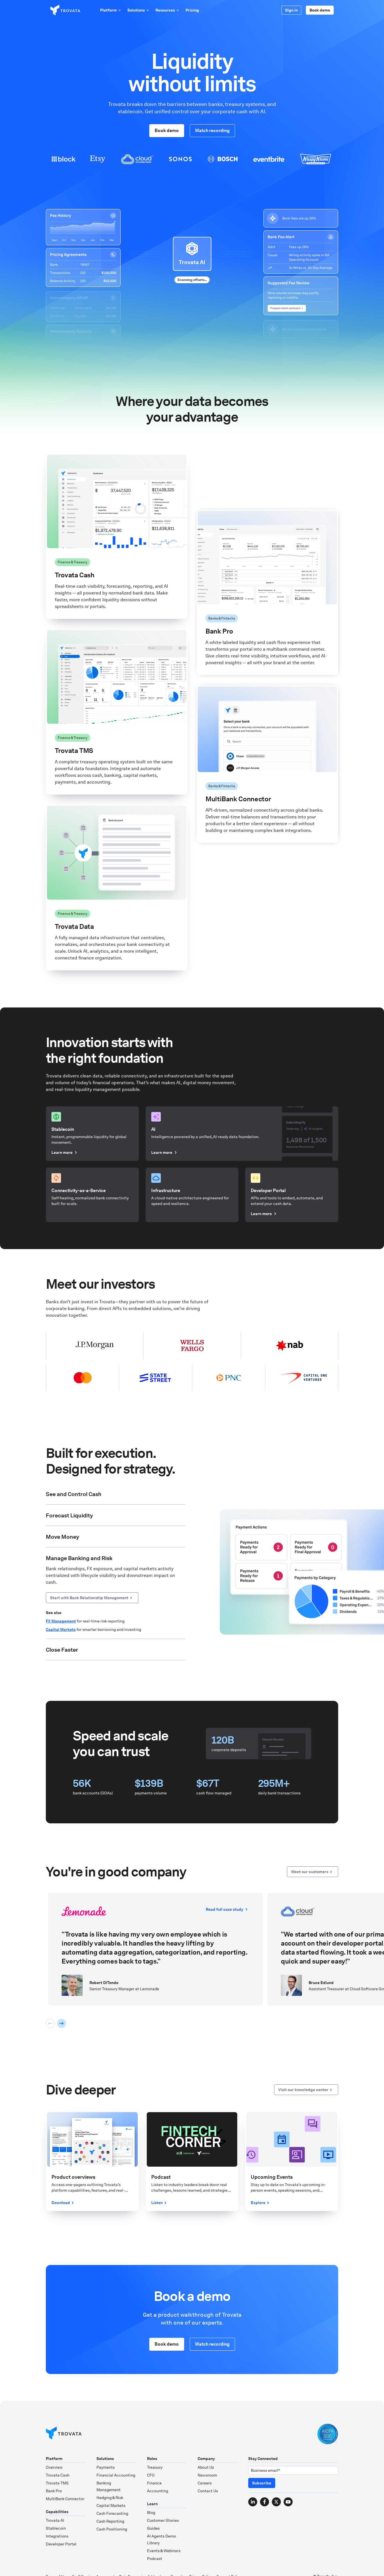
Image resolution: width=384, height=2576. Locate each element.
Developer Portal (61, 2529)
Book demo (320, 10)
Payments (106, 2452)
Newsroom (207, 2460)
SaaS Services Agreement (93, 2562)
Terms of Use (57, 2562)
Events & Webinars (164, 2536)
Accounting (158, 2476)
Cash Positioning (112, 2514)
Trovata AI (55, 2505)
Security (178, 2562)
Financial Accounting (116, 2460)
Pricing (192, 10)
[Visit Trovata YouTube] (288, 2487)
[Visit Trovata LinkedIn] (253, 2487)
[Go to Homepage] (64, 2419)
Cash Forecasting (112, 2498)
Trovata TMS (57, 2468)
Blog (151, 2497)
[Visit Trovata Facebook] (265, 2487)
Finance (154, 2468)
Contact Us (208, 2476)
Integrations (57, 2521)
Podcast (155, 2543)
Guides (153, 2513)
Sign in (291, 10)
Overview (54, 2452)
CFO (151, 2460)
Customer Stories (163, 2505)
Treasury (155, 2452)
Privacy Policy (201, 2562)
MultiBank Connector (65, 2484)
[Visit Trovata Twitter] (276, 2487)
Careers (205, 2468)
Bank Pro (54, 2476)
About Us (206, 2452)
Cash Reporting (110, 2506)
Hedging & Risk (110, 2482)
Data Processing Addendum (143, 2562)
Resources (165, 10)
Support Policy (229, 2562)
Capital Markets (111, 2490)
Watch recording (212, 130)
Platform (108, 10)
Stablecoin (56, 2513)
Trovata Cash (58, 2460)
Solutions (136, 10)
